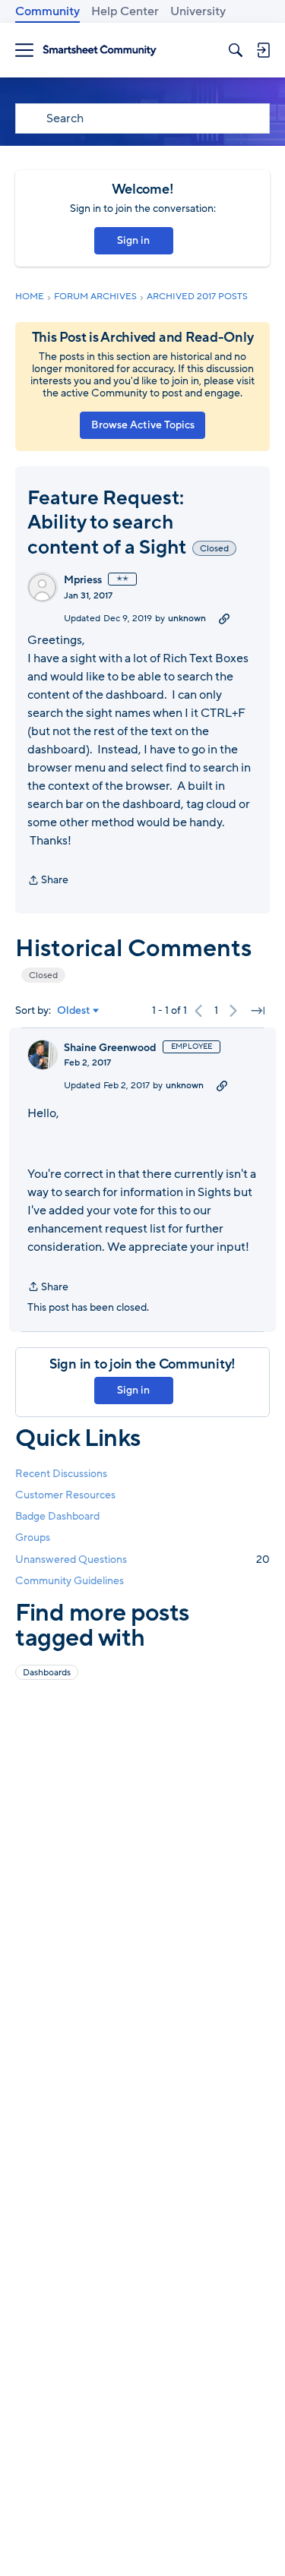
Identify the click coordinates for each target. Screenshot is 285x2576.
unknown (187, 618)
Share (48, 881)
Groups (33, 1537)
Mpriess (83, 580)
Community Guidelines (70, 1581)
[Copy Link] (224, 618)
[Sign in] (263, 50)
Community (47, 11)
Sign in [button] (133, 240)
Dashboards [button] (47, 1672)
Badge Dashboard (57, 1516)
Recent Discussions (61, 1474)
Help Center (125, 11)
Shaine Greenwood (110, 1048)
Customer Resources (65, 1495)
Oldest (74, 1011)
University (198, 11)
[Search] (236, 50)
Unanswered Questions (142, 1559)
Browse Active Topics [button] (143, 425)
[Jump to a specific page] (258, 1011)
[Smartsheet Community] (100, 51)
